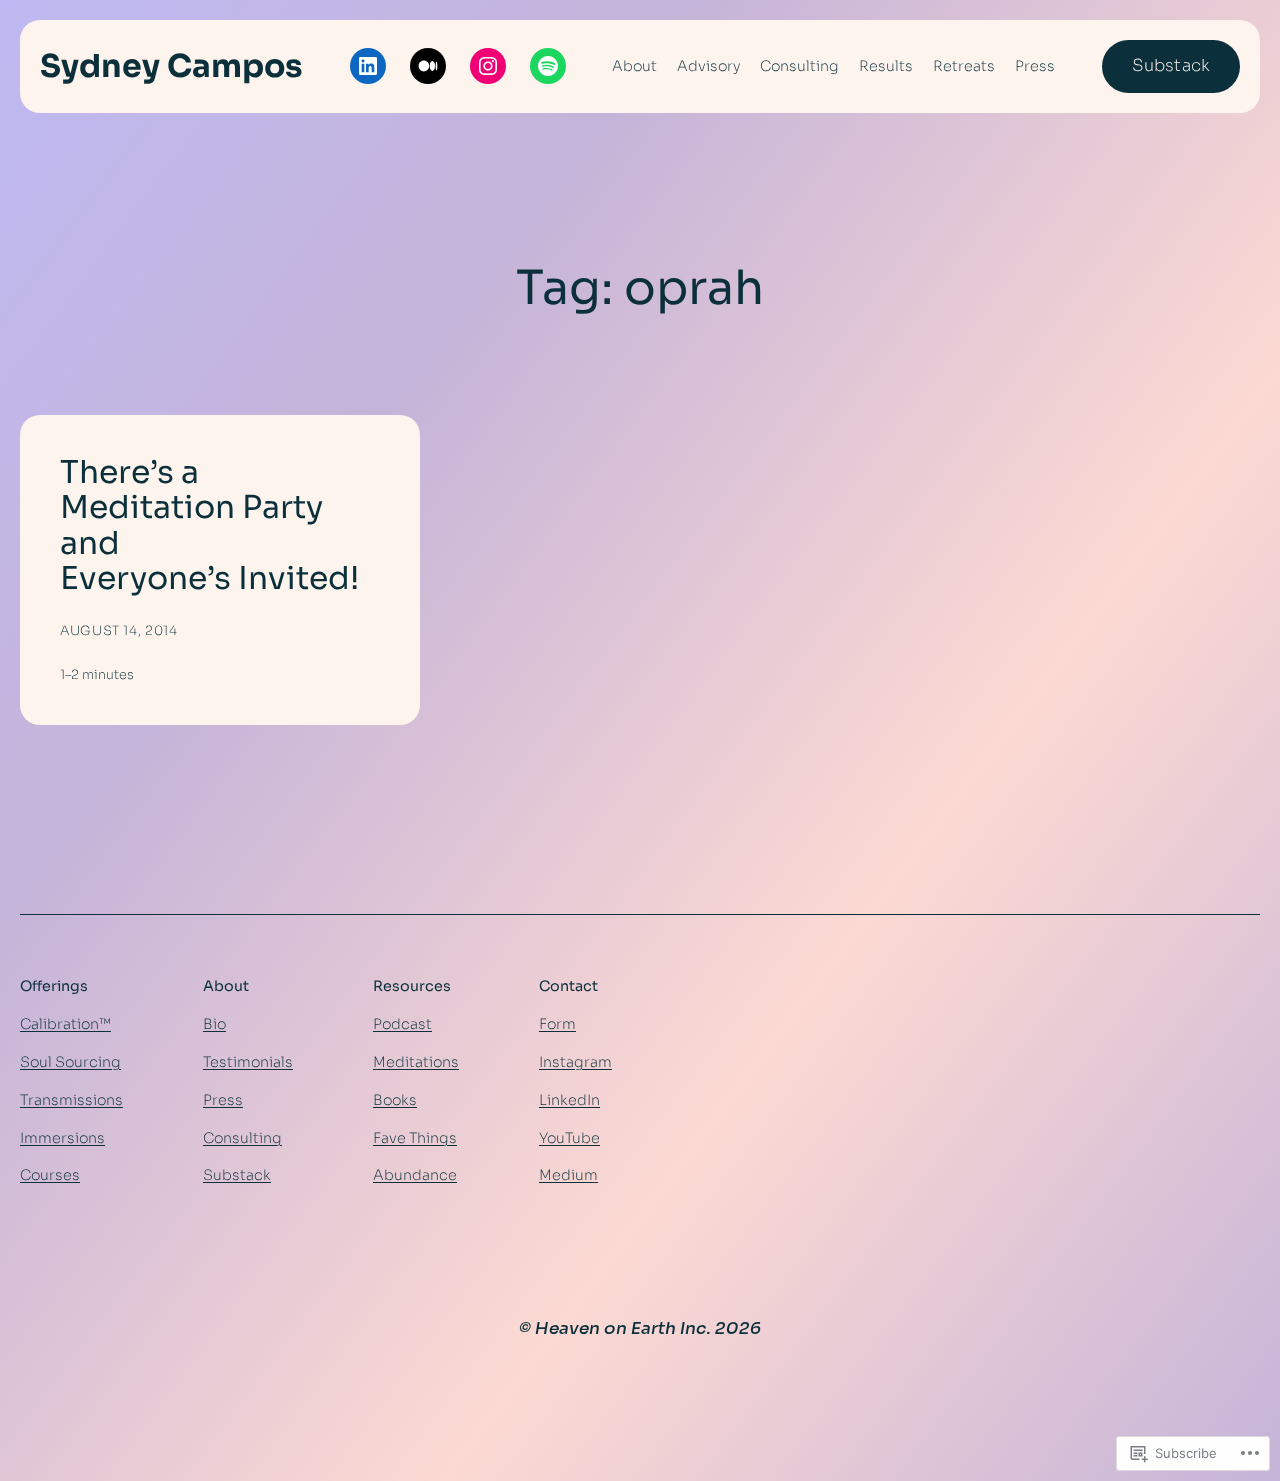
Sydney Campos (171, 66)
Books (395, 1100)
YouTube (569, 1138)
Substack (1171, 65)
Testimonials (248, 1062)
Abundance (415, 1175)
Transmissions (71, 1100)
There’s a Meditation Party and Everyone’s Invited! (209, 526)
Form (557, 1024)
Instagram (575, 1062)
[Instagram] (488, 66)
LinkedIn (569, 1100)
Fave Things (415, 1138)
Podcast (402, 1024)
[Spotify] (548, 66)
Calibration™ (65, 1024)
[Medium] (428, 66)
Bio (214, 1024)
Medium (568, 1175)
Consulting (242, 1138)
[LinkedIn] (368, 66)
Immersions (62, 1138)
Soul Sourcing (70, 1062)
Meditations (416, 1062)
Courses (50, 1175)
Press (223, 1100)
